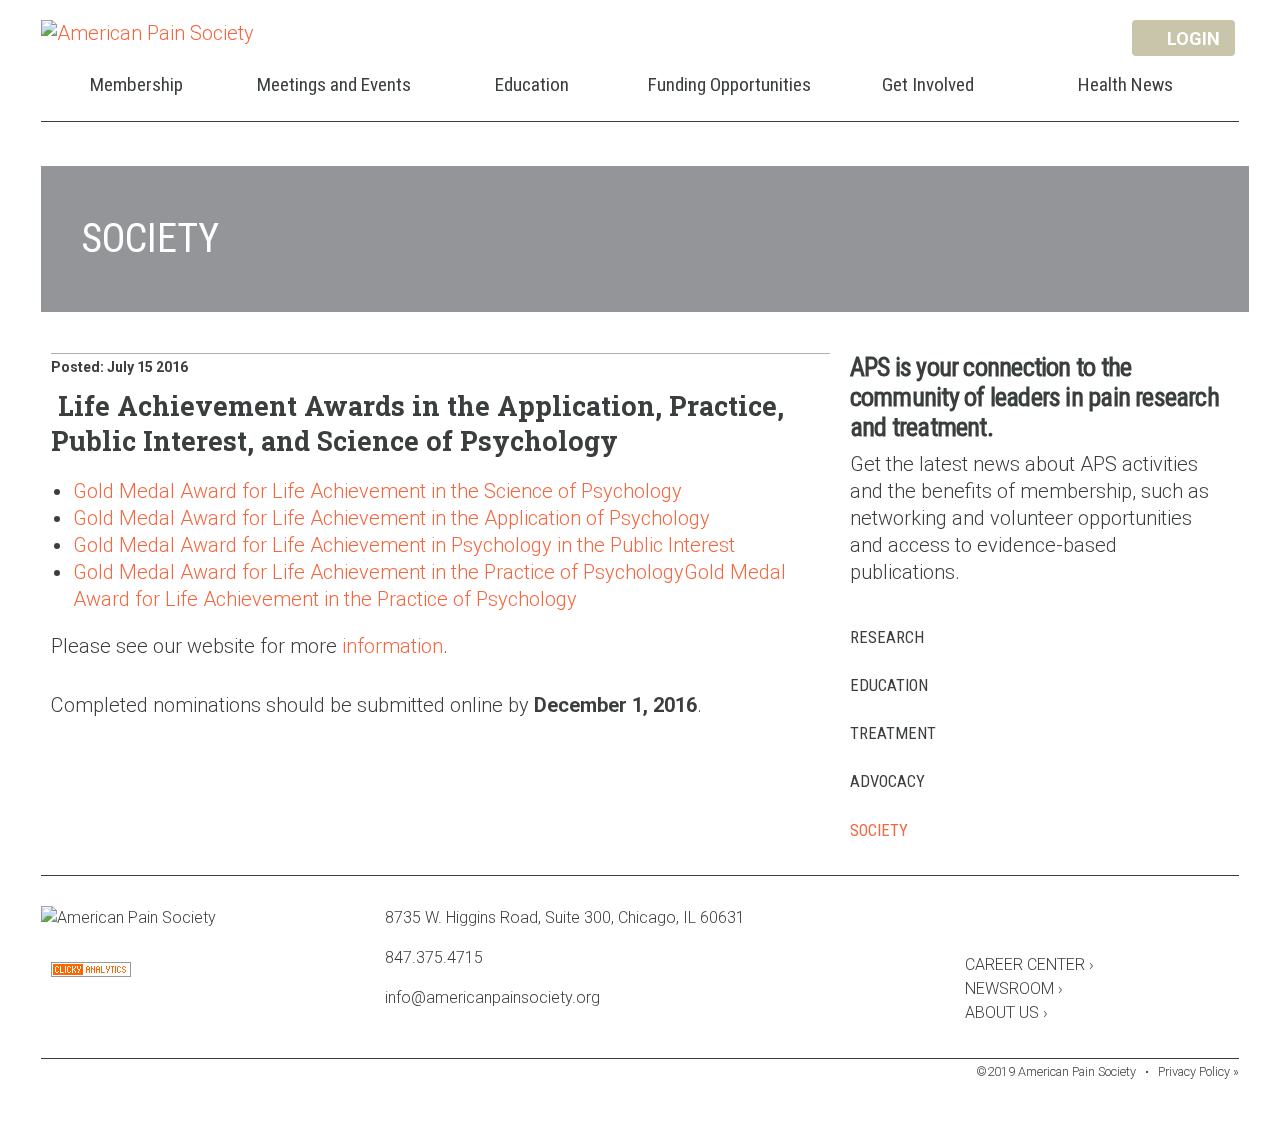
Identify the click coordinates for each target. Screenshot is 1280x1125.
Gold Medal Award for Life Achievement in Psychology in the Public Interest (404, 545)
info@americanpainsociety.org (492, 997)
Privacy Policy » (1198, 1071)
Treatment (893, 733)
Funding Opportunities (729, 84)
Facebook (975, 921)
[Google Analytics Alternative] (91, 971)
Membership (136, 84)
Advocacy (887, 781)
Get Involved (928, 84)
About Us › (1006, 1012)
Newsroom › (1014, 988)
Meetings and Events (334, 84)
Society (879, 830)
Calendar (1083, 921)
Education (532, 84)
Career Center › (1029, 964)
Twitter (1029, 921)
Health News (1125, 84)
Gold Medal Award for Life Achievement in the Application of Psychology (391, 518)
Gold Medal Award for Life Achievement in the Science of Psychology (377, 491)
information (392, 646)
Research (887, 637)
